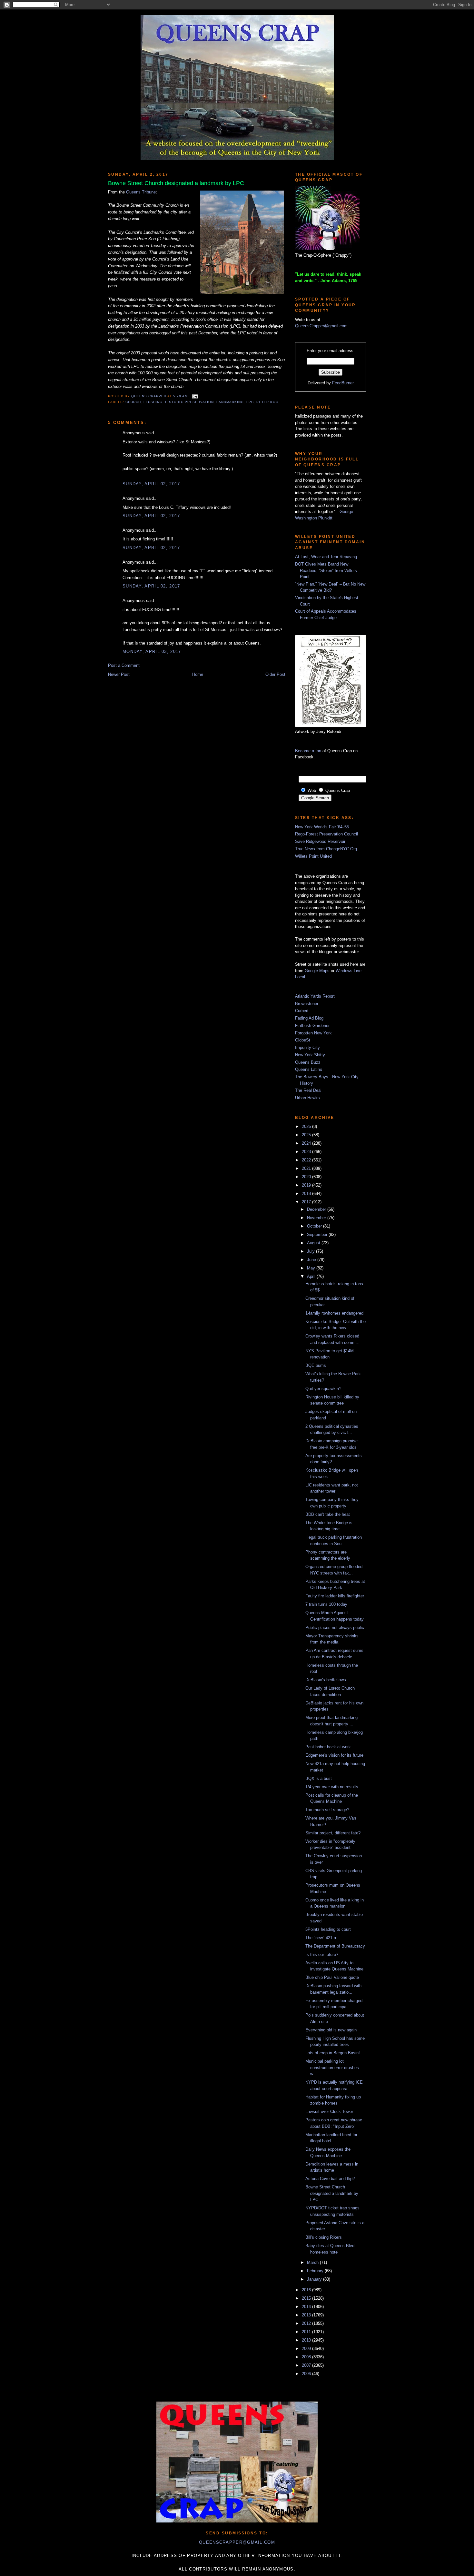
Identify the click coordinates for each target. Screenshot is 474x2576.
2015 (307, 2298)
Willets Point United (313, 856)
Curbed (302, 1011)
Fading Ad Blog (309, 1018)
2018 (307, 1194)
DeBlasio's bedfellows (326, 1680)
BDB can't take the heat (328, 1514)
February (316, 2271)
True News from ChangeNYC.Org (326, 849)
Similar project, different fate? (333, 1833)
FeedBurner (343, 383)
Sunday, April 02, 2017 (151, 484)
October (315, 1226)
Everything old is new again (331, 2030)
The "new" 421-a (321, 1938)
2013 (307, 2315)
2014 (307, 2307)
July (311, 1251)
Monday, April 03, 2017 (152, 651)
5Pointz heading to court (328, 1929)
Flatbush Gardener (312, 1026)
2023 (307, 1152)
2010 (307, 2340)
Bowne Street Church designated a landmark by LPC (332, 2193)
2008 (307, 2357)
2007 (307, 2365)
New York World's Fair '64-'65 (322, 827)
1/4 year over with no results (332, 1787)
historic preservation (189, 402)
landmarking (230, 402)
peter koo (267, 402)
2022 (307, 1160)
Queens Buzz (308, 1062)
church (133, 402)
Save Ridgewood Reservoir (320, 841)
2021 (307, 1168)
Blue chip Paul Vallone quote (332, 1977)
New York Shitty (310, 1055)
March (313, 2262)
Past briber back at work (328, 1747)
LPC (250, 402)
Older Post (275, 674)
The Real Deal (308, 1090)
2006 (307, 2374)
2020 (307, 1177)
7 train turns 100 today (326, 1604)
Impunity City (307, 1047)
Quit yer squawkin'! (323, 1389)
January (315, 2279)
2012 (307, 2323)
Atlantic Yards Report (315, 996)
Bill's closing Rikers (324, 2237)
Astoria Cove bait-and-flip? (330, 2179)
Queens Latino (309, 1069)
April (312, 1276)
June (312, 1260)
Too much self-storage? (327, 1810)
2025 (307, 1135)
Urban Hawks (307, 1098)
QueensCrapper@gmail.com (321, 326)
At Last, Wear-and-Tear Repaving (326, 557)
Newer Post (119, 674)
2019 (307, 1185)
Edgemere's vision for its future (334, 1755)
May (312, 1268)
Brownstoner (307, 1004)
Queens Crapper (149, 396)
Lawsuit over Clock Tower (329, 2112)
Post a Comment (124, 665)
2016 (307, 2290)
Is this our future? (322, 1954)
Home (198, 674)
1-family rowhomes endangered (334, 1313)
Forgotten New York (313, 1033)
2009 (307, 2349)
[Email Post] (194, 396)
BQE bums (316, 1365)
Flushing (153, 402)
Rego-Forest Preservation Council (326, 834)
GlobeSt (303, 1040)
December (317, 1209)
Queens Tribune (141, 192)
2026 (307, 1126)
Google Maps (317, 971)
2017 (307, 1202)
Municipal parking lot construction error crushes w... (332, 2068)
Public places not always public (335, 1628)
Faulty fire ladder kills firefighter (335, 1596)
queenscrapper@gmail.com (237, 2542)
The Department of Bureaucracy (335, 1946)
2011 (307, 2332)
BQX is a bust (319, 1778)
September (318, 1234)
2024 (307, 1143)
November (317, 1218)
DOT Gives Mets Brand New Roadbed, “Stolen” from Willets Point (326, 570)
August (314, 1243)
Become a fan (308, 751)
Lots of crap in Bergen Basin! (333, 2053)
